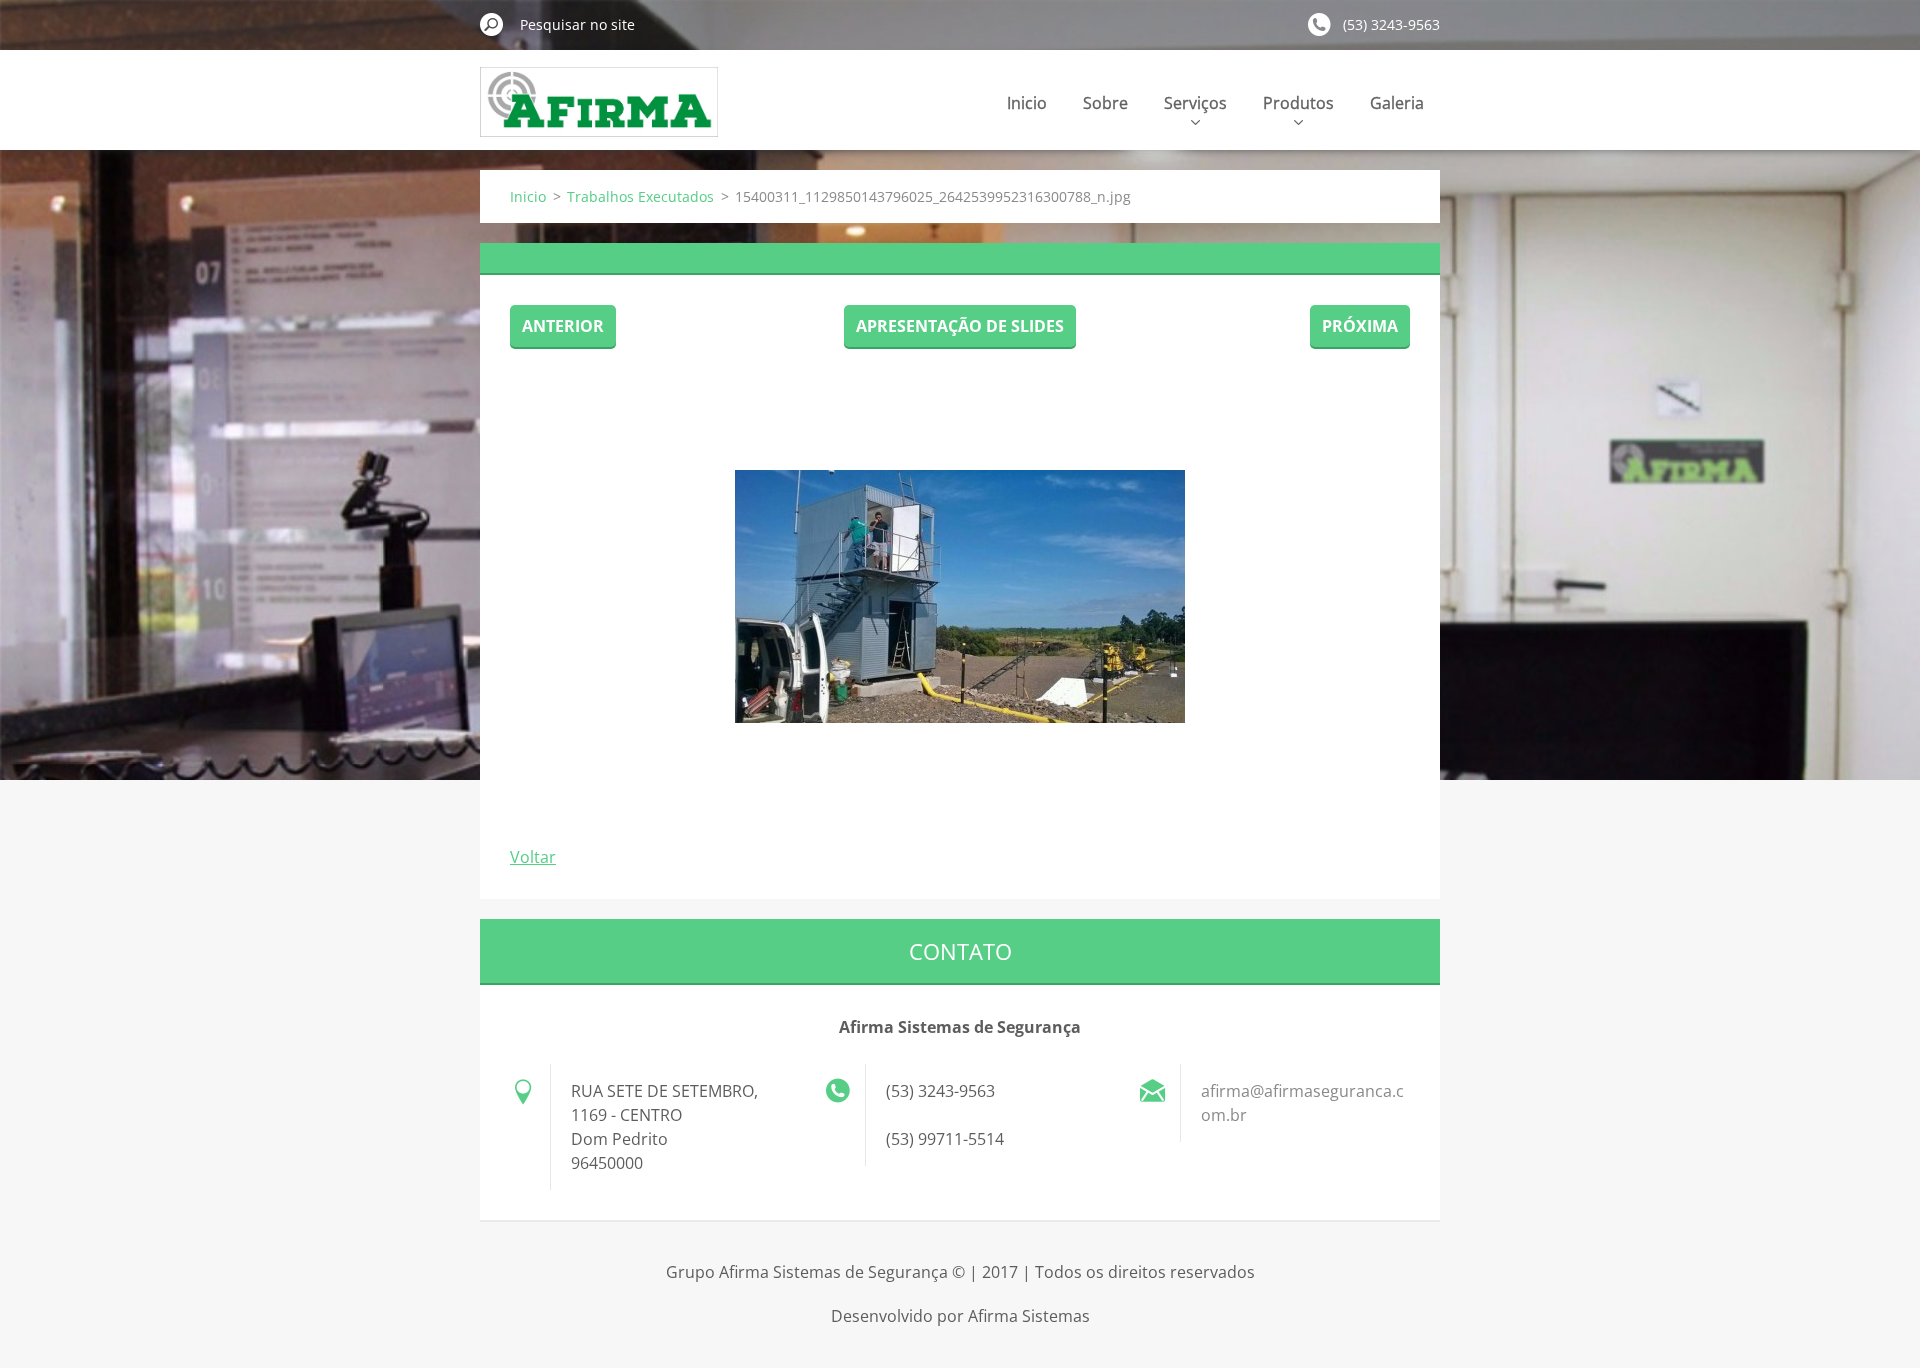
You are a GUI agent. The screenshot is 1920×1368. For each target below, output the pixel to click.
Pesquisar (492, 24)
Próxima (1360, 326)
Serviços (1195, 103)
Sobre (1105, 103)
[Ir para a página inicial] (599, 113)
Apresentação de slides (960, 326)
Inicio (1027, 103)
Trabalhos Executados (640, 196)
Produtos (1298, 103)
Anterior (563, 326)
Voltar (533, 857)
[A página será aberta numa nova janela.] (960, 596)
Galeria (1397, 103)
